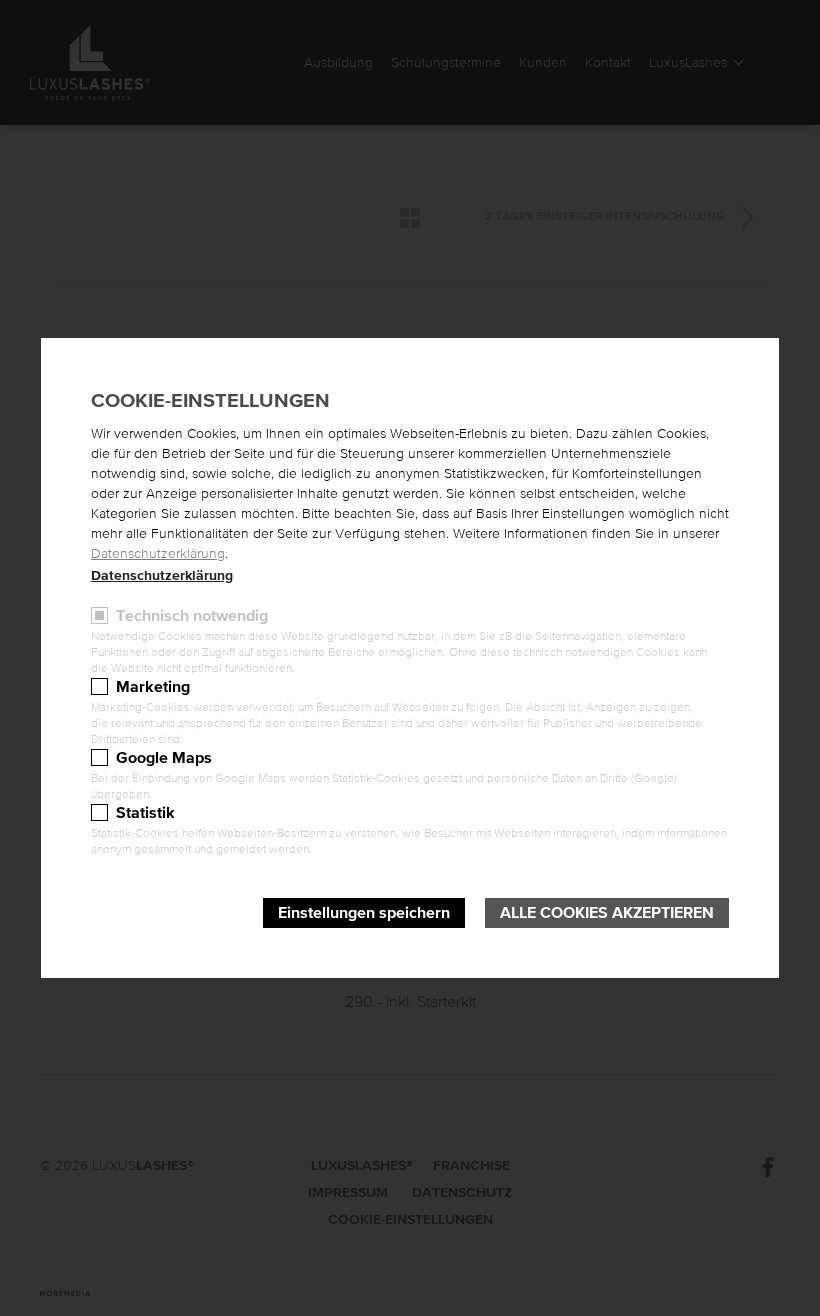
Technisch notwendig (192, 616)
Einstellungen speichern (364, 913)
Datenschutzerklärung (158, 554)
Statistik (145, 813)
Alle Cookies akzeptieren (607, 913)
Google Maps (164, 758)
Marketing (153, 687)
